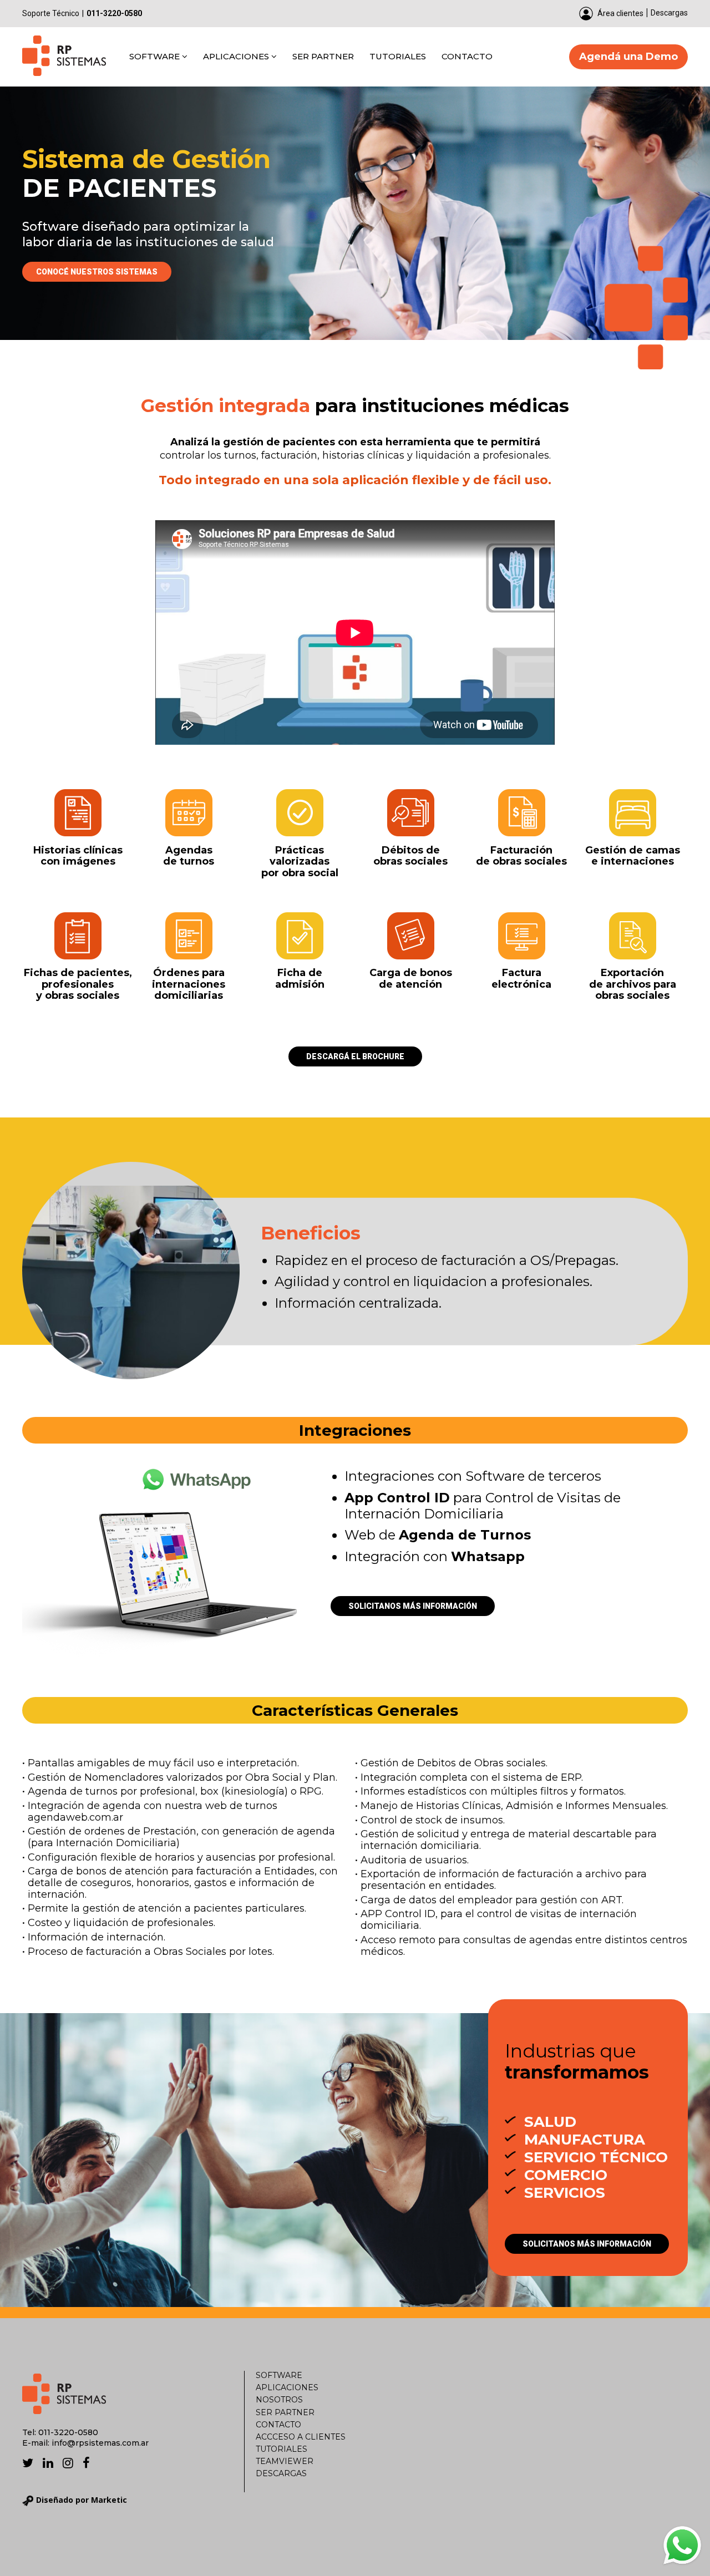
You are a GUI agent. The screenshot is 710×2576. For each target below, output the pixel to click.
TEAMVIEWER (285, 2461)
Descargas (669, 13)
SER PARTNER (323, 56)
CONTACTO (467, 56)
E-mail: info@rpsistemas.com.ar (85, 2443)
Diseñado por (82, 2500)
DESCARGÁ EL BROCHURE (355, 1056)
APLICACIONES (237, 56)
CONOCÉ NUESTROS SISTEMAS (97, 272)
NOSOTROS (279, 2400)
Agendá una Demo (628, 57)
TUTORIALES (398, 56)
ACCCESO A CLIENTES (301, 2437)
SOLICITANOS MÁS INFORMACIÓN (413, 1606)
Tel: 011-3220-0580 (60, 2432)
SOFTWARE (156, 56)
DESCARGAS (281, 2473)
